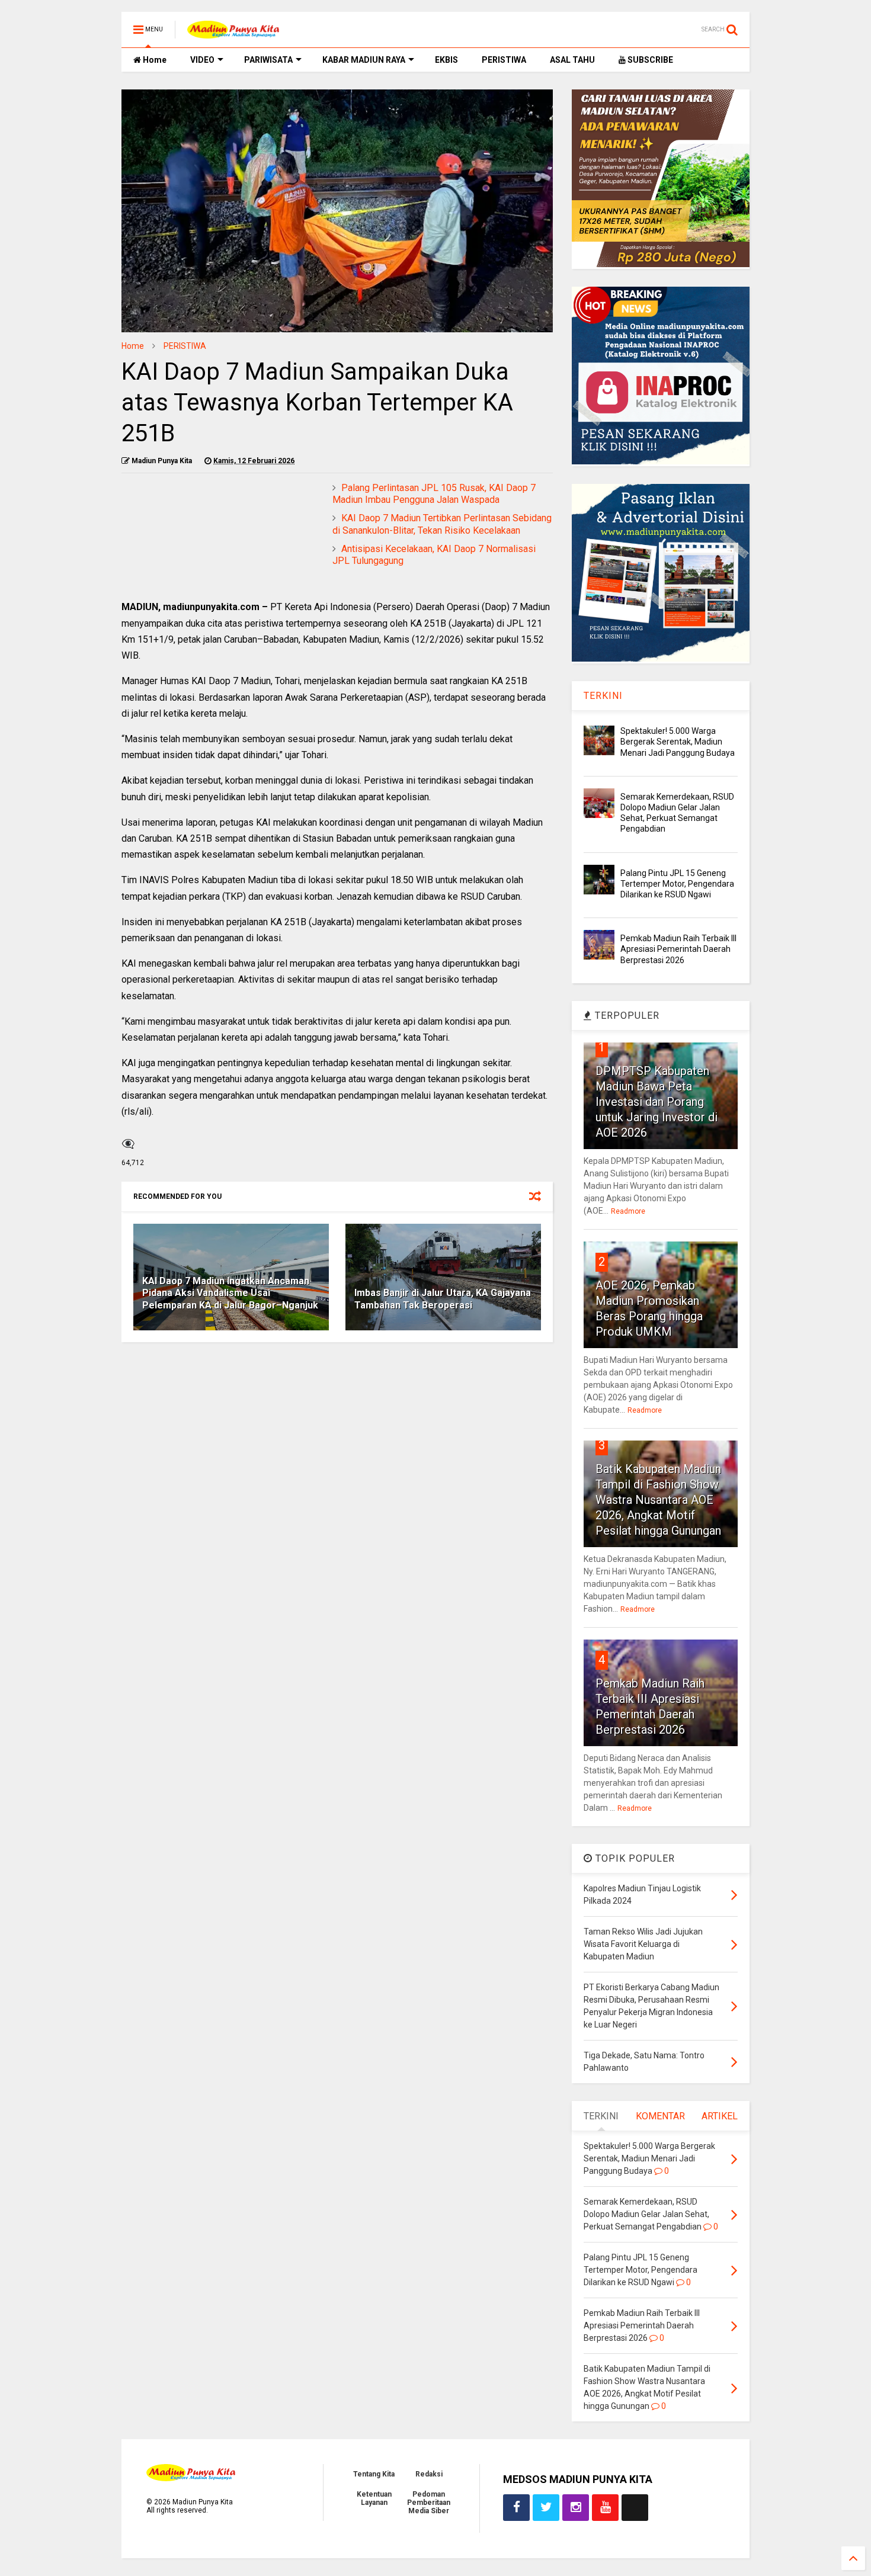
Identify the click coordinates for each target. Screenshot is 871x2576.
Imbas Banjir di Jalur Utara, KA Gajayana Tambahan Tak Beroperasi (443, 1299)
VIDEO (202, 60)
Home (154, 60)
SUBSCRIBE (649, 60)
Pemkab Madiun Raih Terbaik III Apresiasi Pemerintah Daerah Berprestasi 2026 (678, 949)
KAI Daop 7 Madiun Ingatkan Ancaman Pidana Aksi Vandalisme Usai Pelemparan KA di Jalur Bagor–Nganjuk (230, 1293)
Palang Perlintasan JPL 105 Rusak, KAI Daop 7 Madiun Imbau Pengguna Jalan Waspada (434, 494)
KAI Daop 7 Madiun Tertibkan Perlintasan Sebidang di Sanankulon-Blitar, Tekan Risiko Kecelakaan (442, 524)
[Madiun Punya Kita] (233, 33)
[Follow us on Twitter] (546, 2508)
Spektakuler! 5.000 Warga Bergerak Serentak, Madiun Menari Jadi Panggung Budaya (678, 742)
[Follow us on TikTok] (635, 2508)
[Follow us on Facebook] (516, 2508)
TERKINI (603, 696)
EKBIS (446, 60)
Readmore (628, 1211)
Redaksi (429, 2474)
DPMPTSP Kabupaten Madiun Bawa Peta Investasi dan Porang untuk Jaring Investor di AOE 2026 (657, 1102)
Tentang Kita (374, 2474)
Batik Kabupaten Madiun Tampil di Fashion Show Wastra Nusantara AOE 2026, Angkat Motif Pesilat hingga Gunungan (658, 1500)
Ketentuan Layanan (374, 2498)
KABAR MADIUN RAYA (364, 60)
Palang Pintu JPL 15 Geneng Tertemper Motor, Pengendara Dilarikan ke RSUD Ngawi (677, 884)
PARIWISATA (268, 60)
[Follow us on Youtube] (605, 2508)
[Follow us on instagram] (576, 2508)
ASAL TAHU (572, 60)
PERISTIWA (504, 60)
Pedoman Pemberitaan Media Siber (429, 2503)
